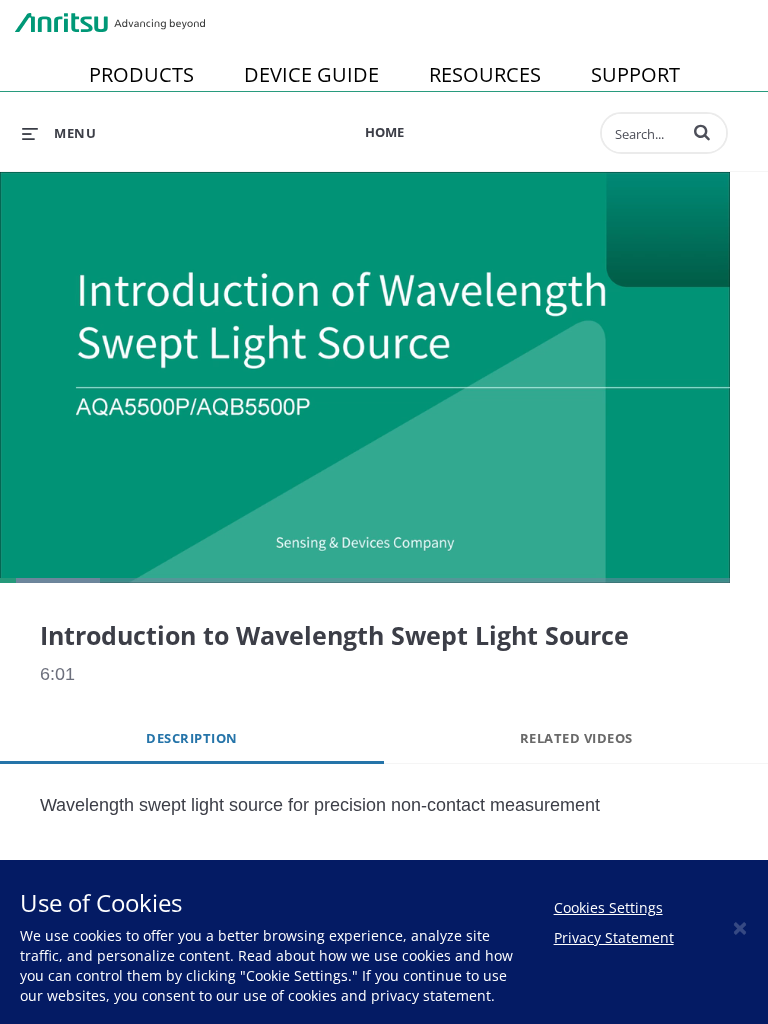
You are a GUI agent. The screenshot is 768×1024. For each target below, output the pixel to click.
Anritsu (110, 23)
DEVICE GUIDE (311, 74)
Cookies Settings (608, 907)
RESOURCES (485, 74)
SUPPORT (635, 74)
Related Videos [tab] (576, 738)
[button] (702, 132)
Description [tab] (192, 738)
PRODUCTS (141, 74)
